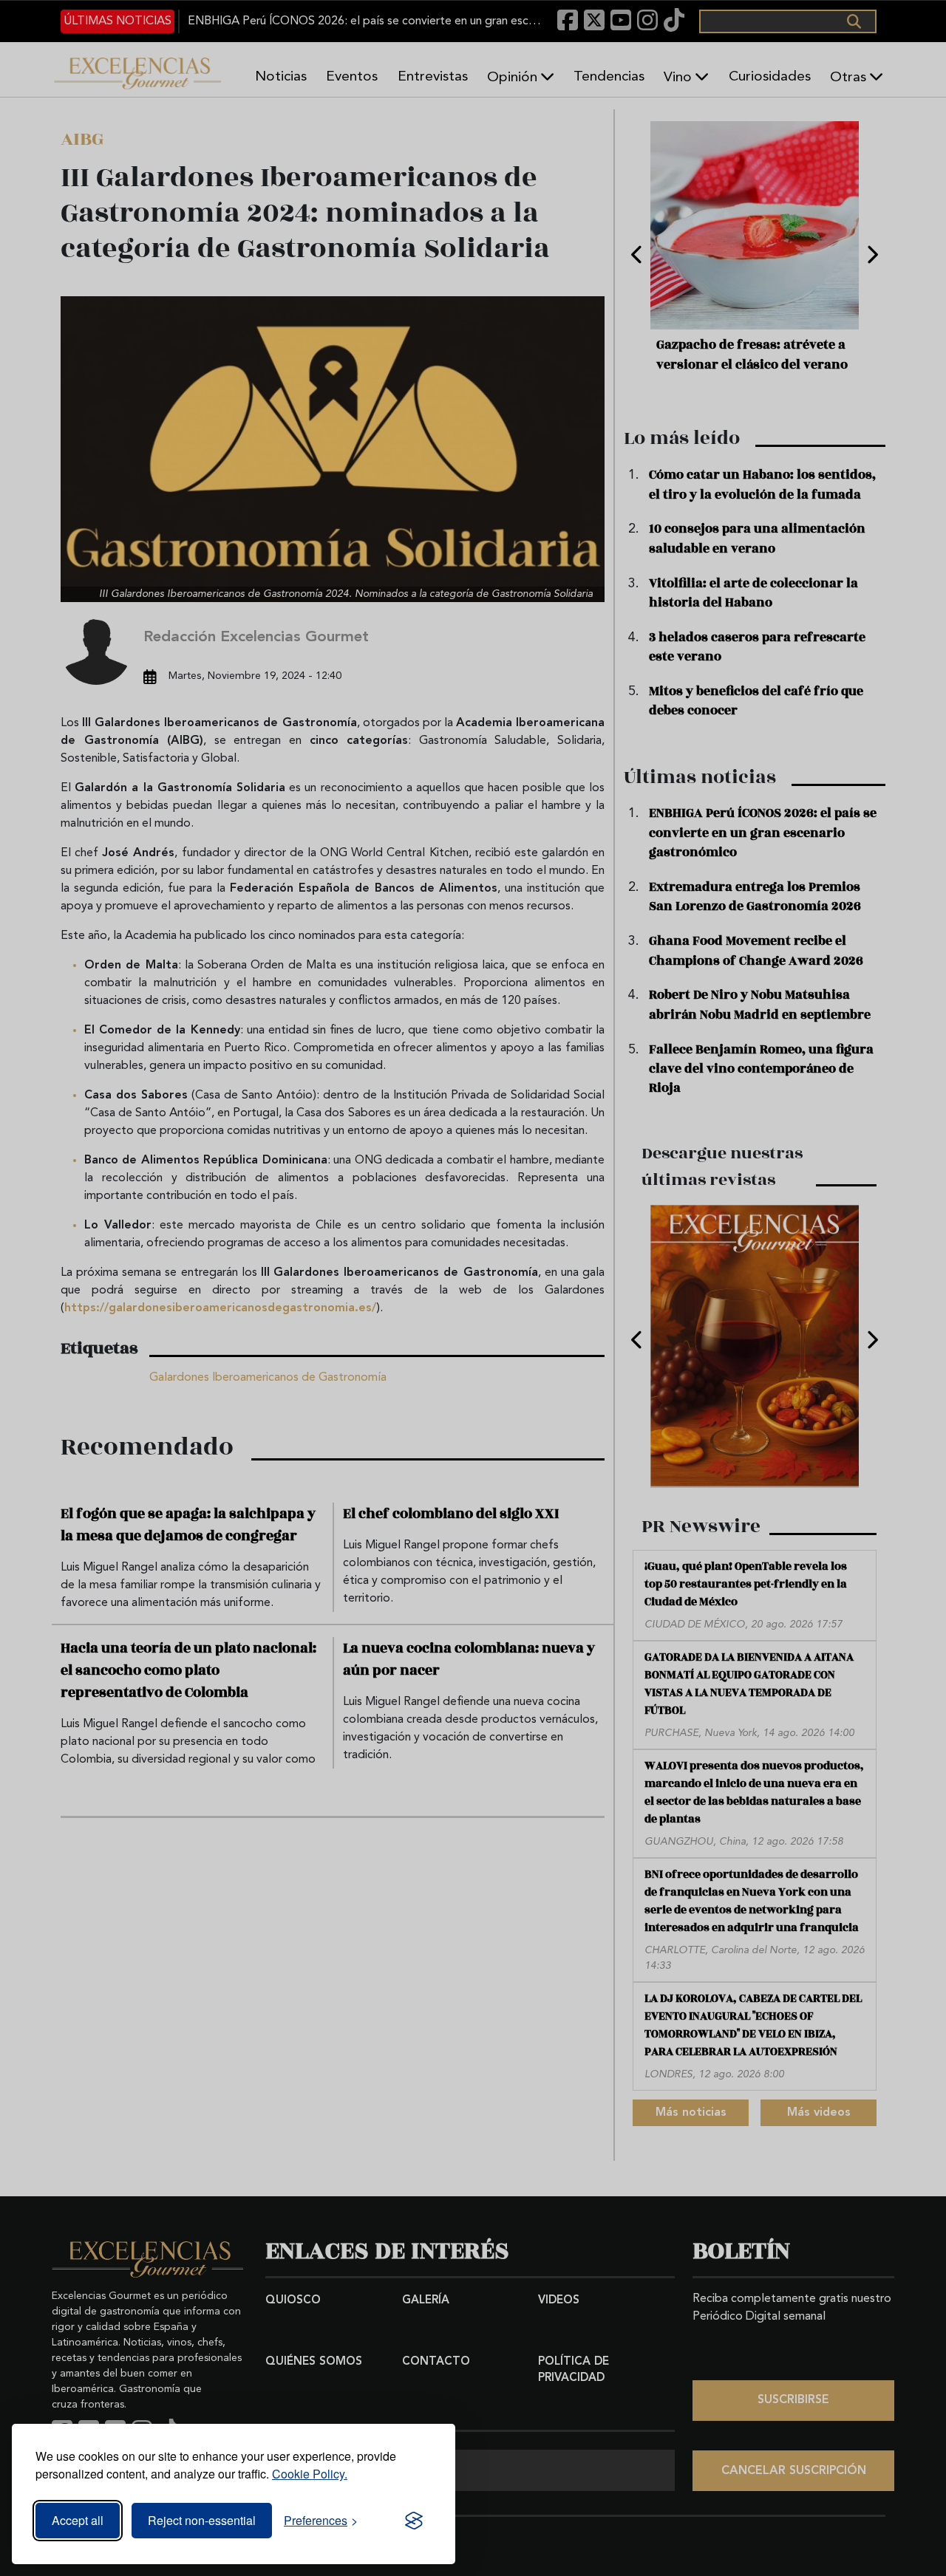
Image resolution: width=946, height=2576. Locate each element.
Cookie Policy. (310, 2474)
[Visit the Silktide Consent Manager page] (414, 2521)
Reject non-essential (202, 2520)
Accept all (78, 2520)
